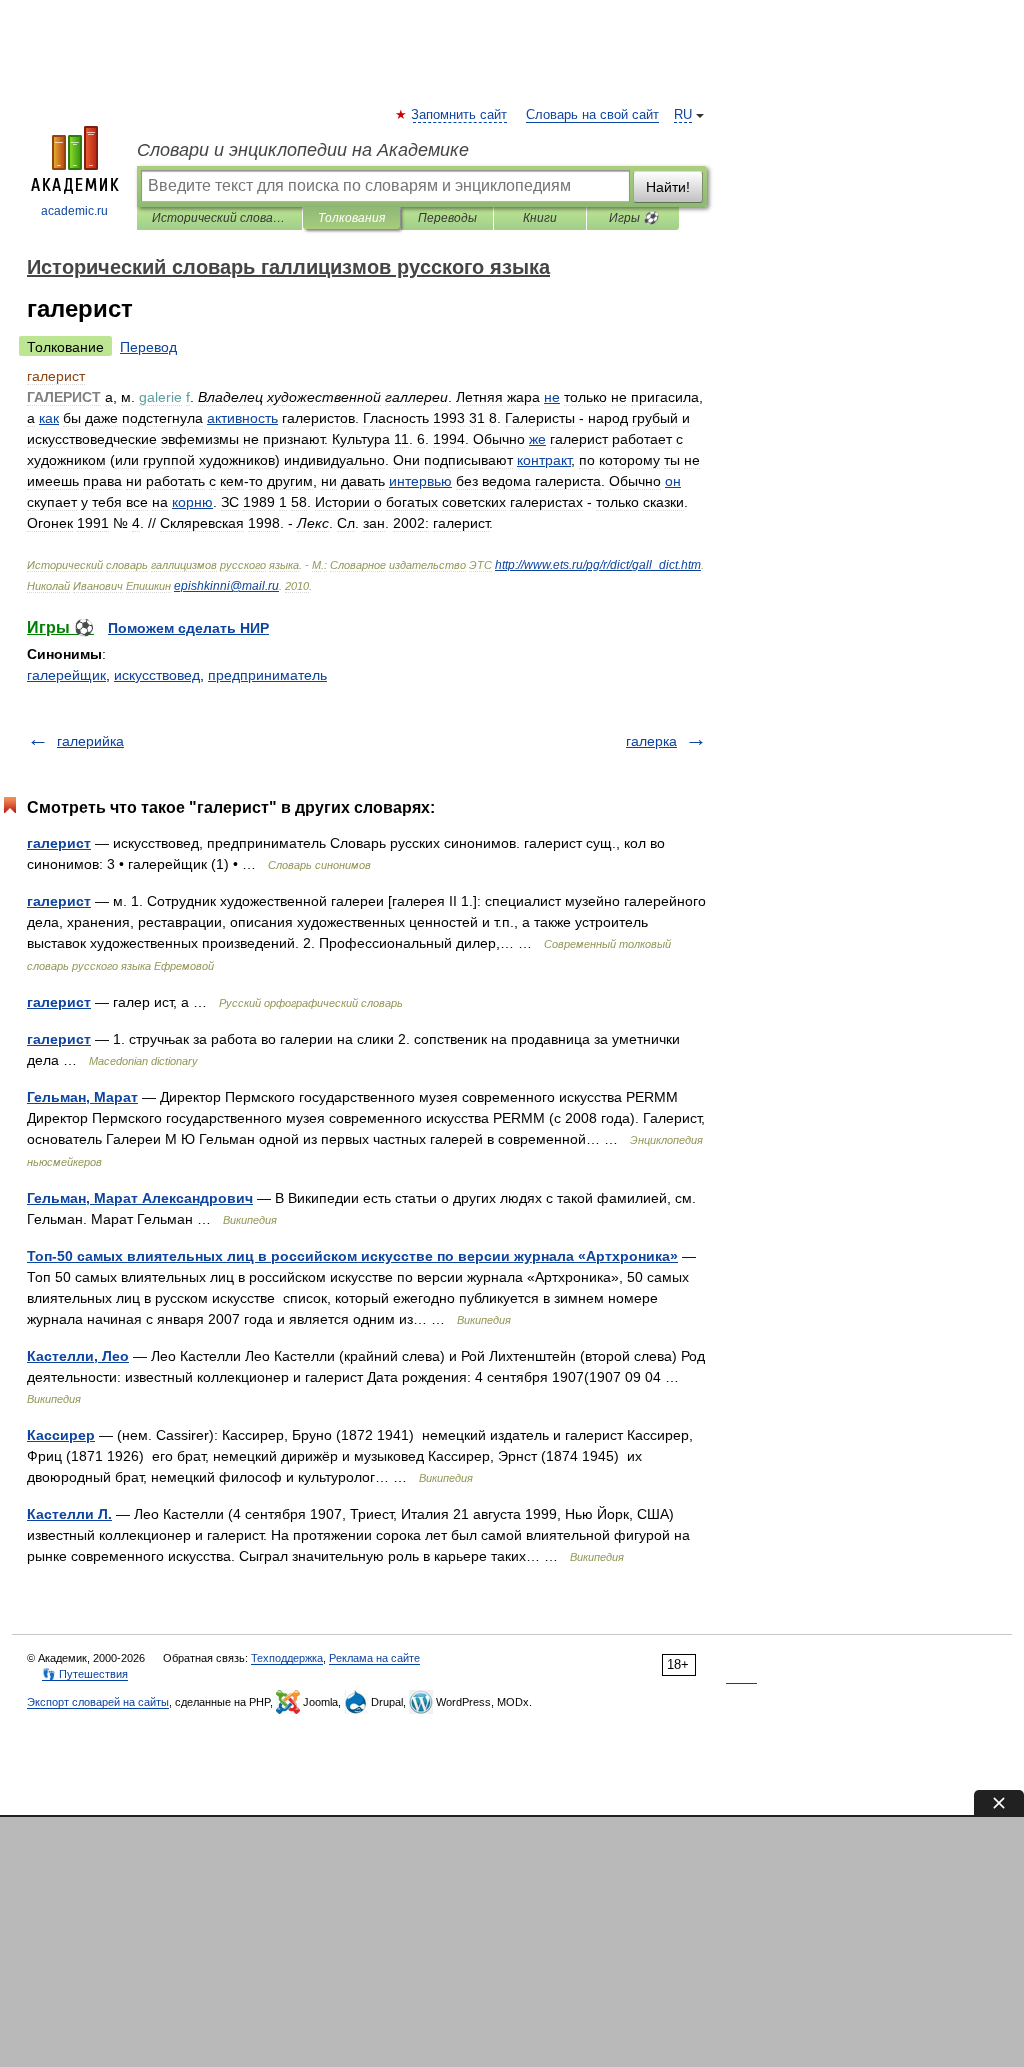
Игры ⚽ (633, 218)
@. (226, 586)
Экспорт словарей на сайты (98, 1702)
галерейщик (66, 675)
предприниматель (267, 675)
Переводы (447, 218)
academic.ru (74, 211)
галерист (59, 843)
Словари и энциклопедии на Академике (303, 150)
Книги (540, 218)
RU (683, 115)
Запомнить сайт (460, 115)
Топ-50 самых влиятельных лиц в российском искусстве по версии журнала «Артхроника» (352, 1256)
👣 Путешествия (85, 1674)
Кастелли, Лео (78, 1356)
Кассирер (61, 1435)
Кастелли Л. (69, 1514)
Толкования (351, 218)
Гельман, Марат (82, 1097)
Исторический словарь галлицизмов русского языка (219, 218)
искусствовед (157, 675)
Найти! (668, 187)
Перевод (148, 347)
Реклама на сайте (374, 1658)
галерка (651, 741)
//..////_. (598, 565)
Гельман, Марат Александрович (140, 1198)
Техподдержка (287, 1658)
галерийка (90, 741)
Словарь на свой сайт (592, 115)
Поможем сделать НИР (188, 628)
